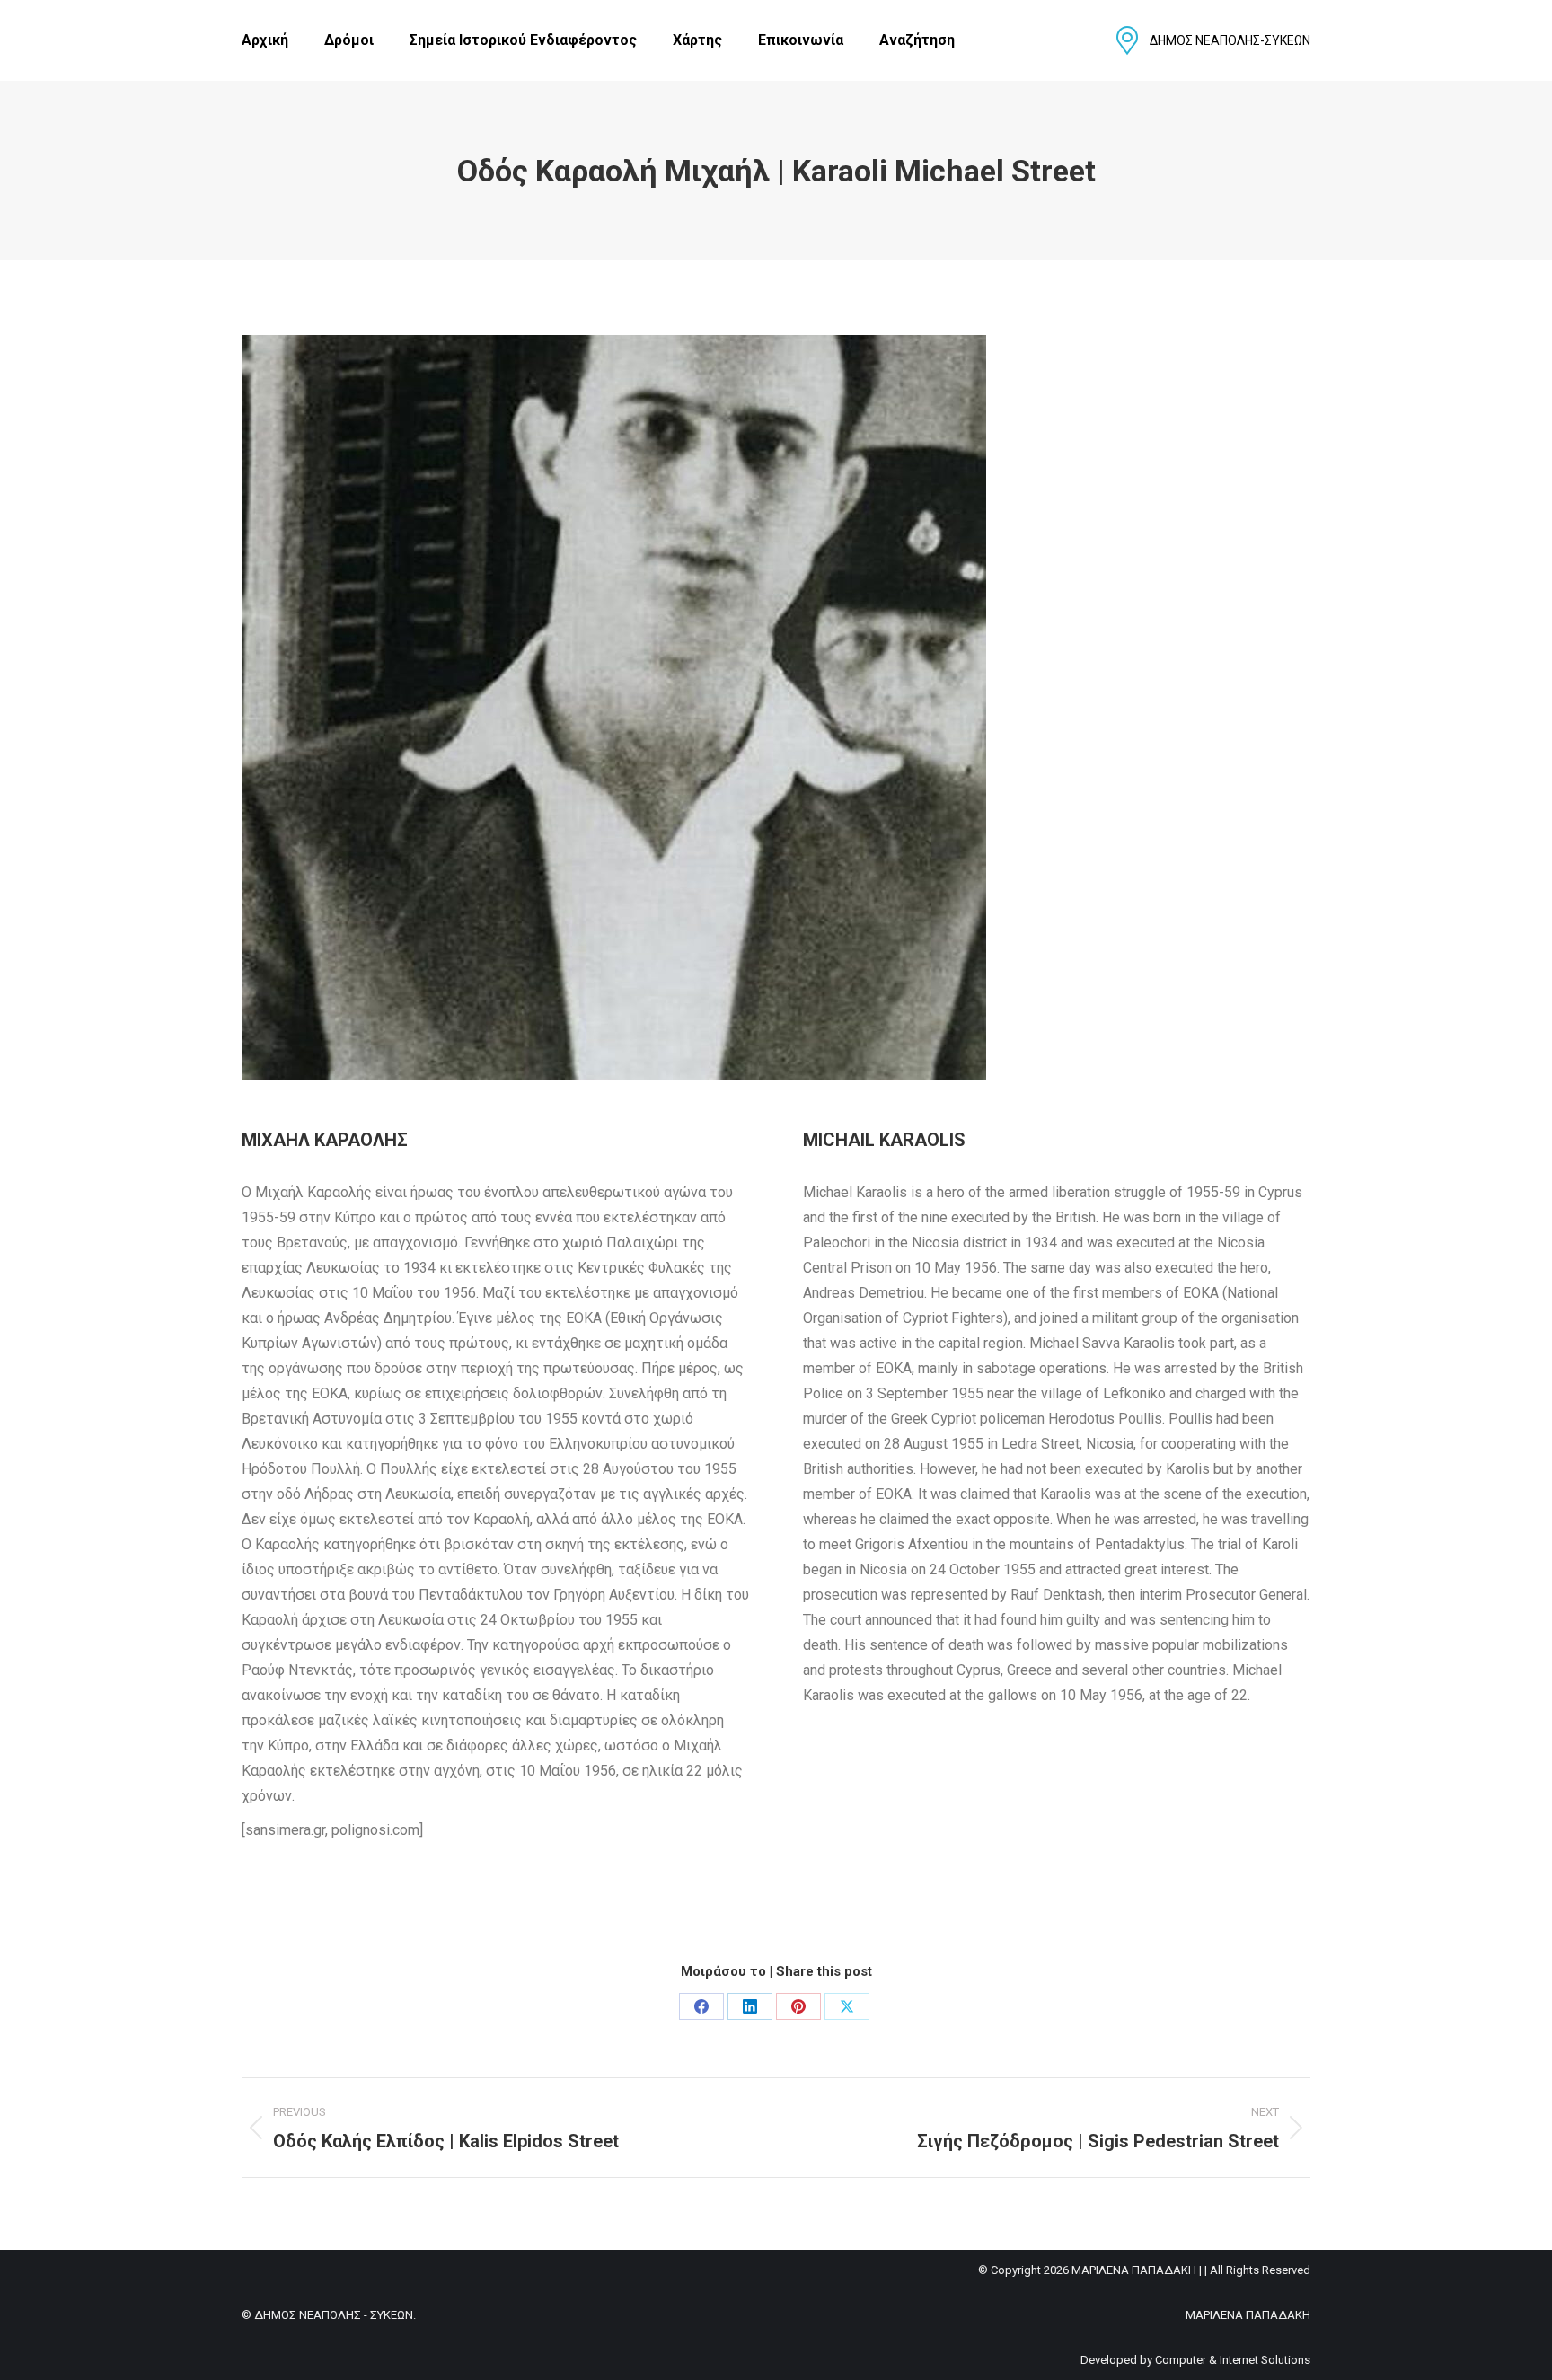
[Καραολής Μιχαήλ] (614, 707)
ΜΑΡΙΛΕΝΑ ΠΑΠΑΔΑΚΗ (1248, 2315)
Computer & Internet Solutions (1233, 2360)
